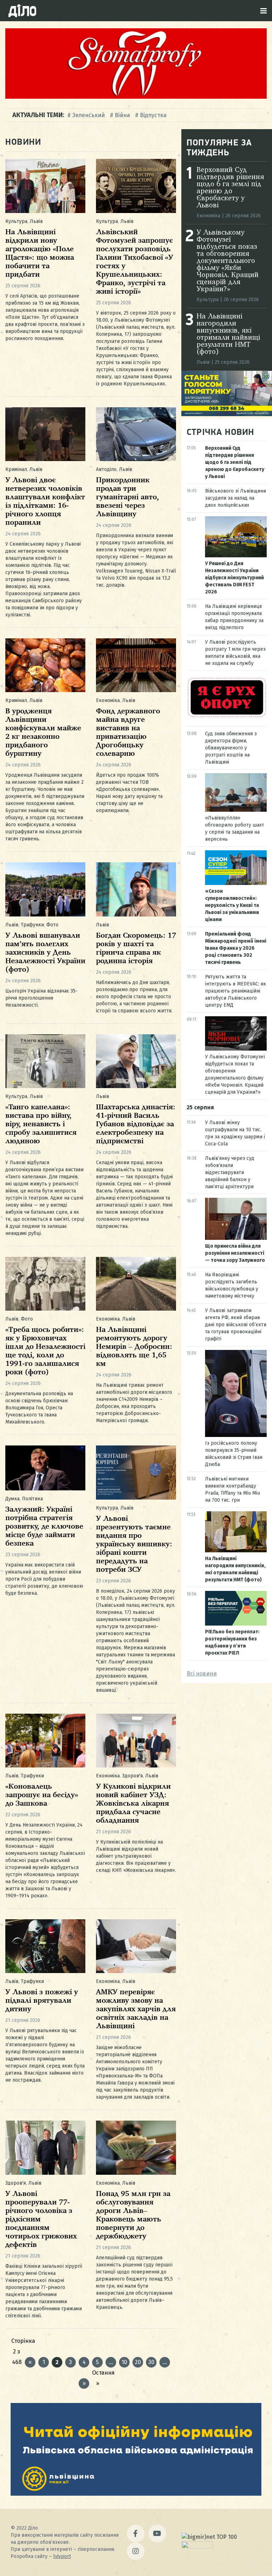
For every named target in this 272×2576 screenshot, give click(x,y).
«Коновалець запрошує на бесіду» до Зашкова (42, 1795)
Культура (16, 221)
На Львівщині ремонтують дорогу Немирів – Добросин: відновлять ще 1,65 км (134, 1347)
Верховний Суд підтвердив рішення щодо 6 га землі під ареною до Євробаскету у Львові (230, 188)
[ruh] (227, 716)
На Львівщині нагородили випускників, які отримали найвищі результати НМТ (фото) (228, 334)
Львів (36, 221)
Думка (12, 1499)
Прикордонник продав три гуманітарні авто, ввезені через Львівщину (127, 497)
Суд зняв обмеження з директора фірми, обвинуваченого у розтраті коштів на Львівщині (231, 748)
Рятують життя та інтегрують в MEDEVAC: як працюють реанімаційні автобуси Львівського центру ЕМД (236, 991)
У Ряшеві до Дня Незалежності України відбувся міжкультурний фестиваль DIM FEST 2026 (234, 578)
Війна (122, 115)
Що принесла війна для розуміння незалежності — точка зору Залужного (235, 1253)
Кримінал (16, 469)
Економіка (108, 700)
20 (138, 2362)
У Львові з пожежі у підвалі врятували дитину (42, 2001)
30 (151, 2362)
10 (124, 2362)
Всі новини (202, 1674)
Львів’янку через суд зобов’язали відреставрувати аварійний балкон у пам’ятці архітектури (230, 1172)
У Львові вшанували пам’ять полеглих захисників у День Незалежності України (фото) (45, 953)
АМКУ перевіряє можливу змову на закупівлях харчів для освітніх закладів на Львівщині (136, 2009)
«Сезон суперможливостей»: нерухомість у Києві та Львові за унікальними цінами (232, 905)
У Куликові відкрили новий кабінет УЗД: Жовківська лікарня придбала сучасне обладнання (133, 1804)
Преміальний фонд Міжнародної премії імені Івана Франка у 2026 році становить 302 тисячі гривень (236, 948)
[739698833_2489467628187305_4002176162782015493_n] (136, 97)
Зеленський (89, 115)
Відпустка (153, 115)
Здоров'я (132, 1776)
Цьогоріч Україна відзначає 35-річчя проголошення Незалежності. (41, 998)
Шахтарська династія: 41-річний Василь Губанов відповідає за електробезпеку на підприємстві (136, 1124)
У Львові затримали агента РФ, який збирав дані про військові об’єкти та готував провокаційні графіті (236, 1325)
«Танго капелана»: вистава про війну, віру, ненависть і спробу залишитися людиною (41, 1124)
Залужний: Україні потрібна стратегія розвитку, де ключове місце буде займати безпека (44, 1527)
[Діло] (22, 11)
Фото (52, 925)
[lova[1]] (136, 2494)
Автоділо (106, 469)
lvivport (62, 2556)
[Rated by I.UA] (197, 2546)
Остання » (97, 2374)
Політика (32, 1499)
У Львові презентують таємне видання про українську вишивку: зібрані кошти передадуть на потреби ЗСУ (134, 1544)
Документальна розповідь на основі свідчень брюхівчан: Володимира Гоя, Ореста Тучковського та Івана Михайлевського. (39, 1408)
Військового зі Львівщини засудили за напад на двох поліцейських (236, 498)
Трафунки (32, 925)
